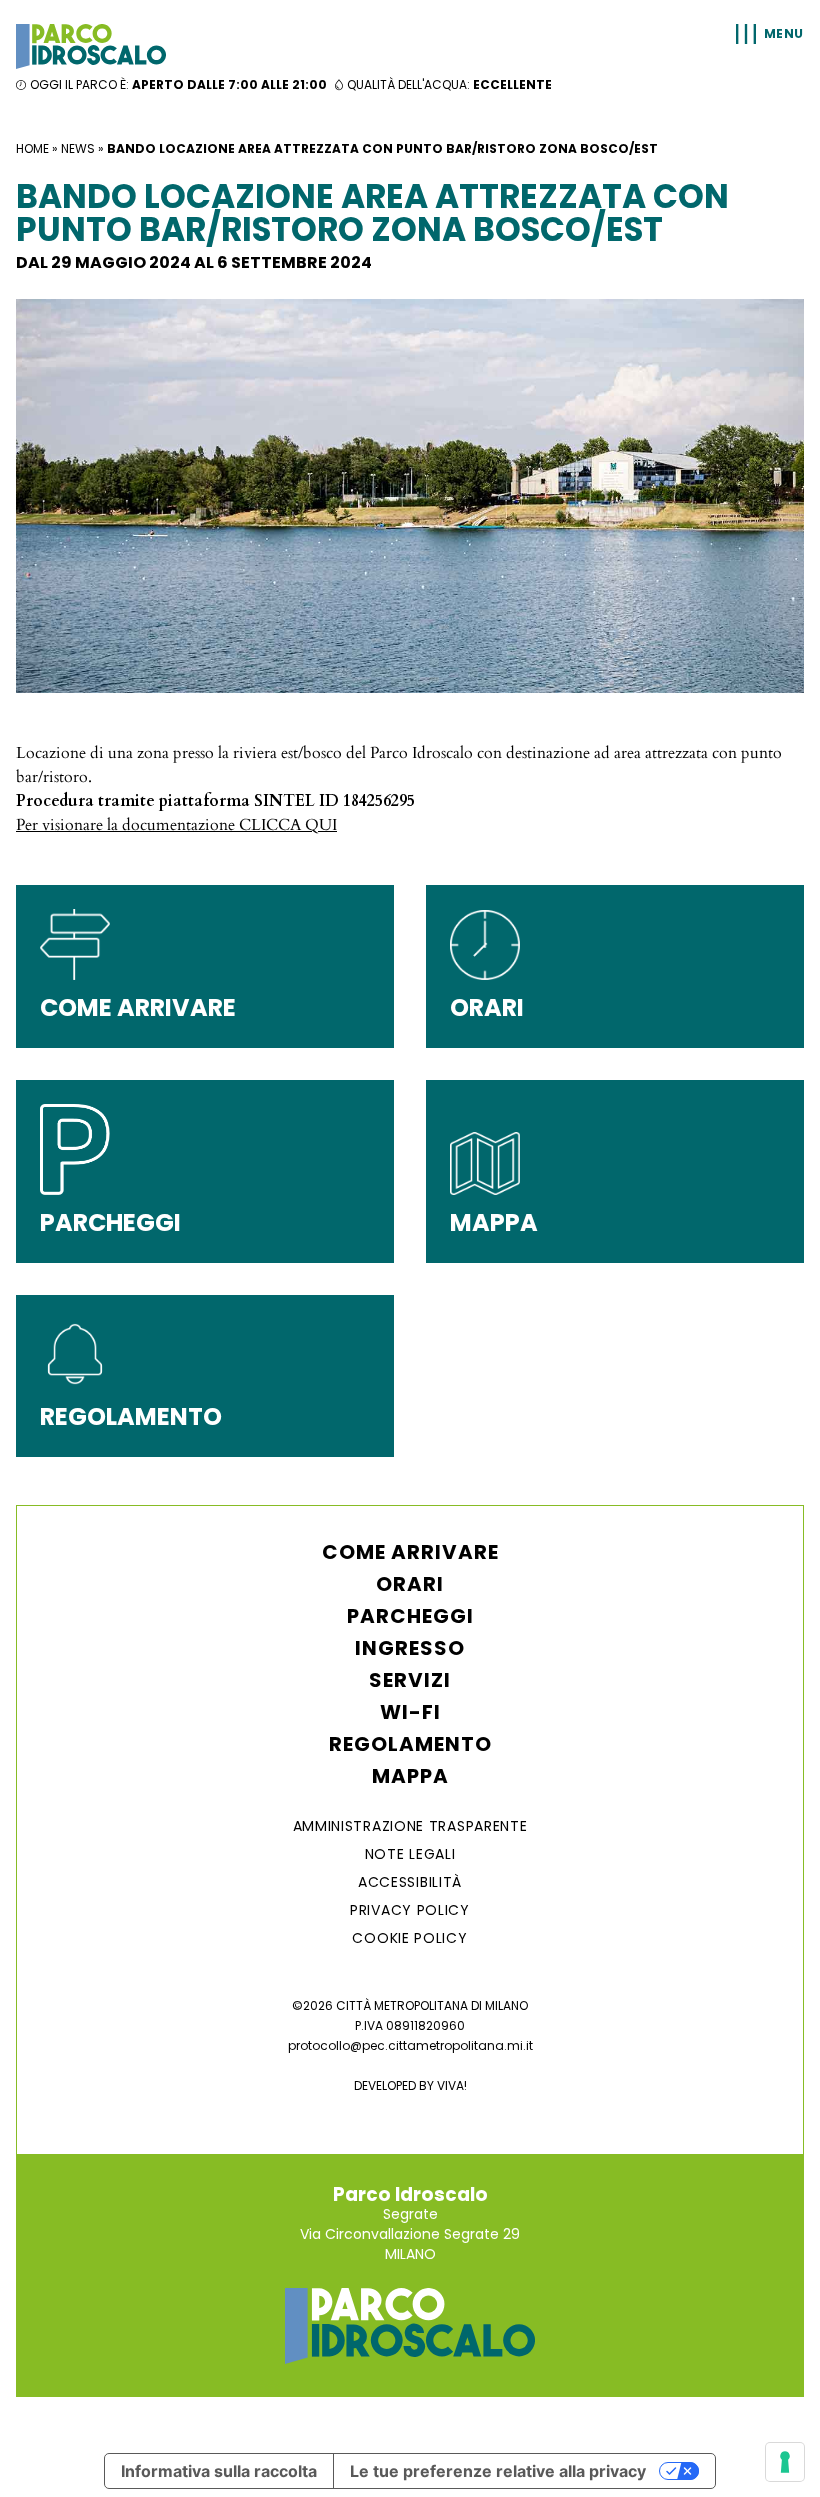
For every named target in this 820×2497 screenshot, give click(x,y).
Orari (410, 1584)
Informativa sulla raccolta (219, 2471)
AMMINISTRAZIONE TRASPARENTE (410, 1826)
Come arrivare (410, 1552)
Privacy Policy (410, 1910)
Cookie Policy (409, 1938)
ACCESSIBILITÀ (410, 1882)
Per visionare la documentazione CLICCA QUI (176, 825)
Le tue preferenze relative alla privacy (498, 2471)
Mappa (410, 1776)
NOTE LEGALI (410, 1854)
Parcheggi (410, 1616)
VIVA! (452, 2085)
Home (32, 148)
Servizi (410, 1680)
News (78, 148)
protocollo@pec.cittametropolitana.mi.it (410, 2045)
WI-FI (410, 1712)
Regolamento (410, 1744)
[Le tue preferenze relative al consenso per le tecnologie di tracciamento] (785, 2462)
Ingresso (410, 1648)
